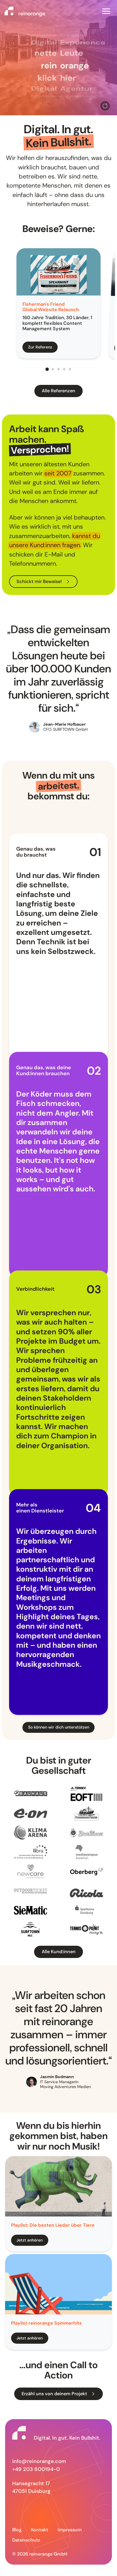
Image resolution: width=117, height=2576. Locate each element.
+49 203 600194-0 (36, 2469)
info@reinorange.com (39, 2461)
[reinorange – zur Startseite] (25, 12)
